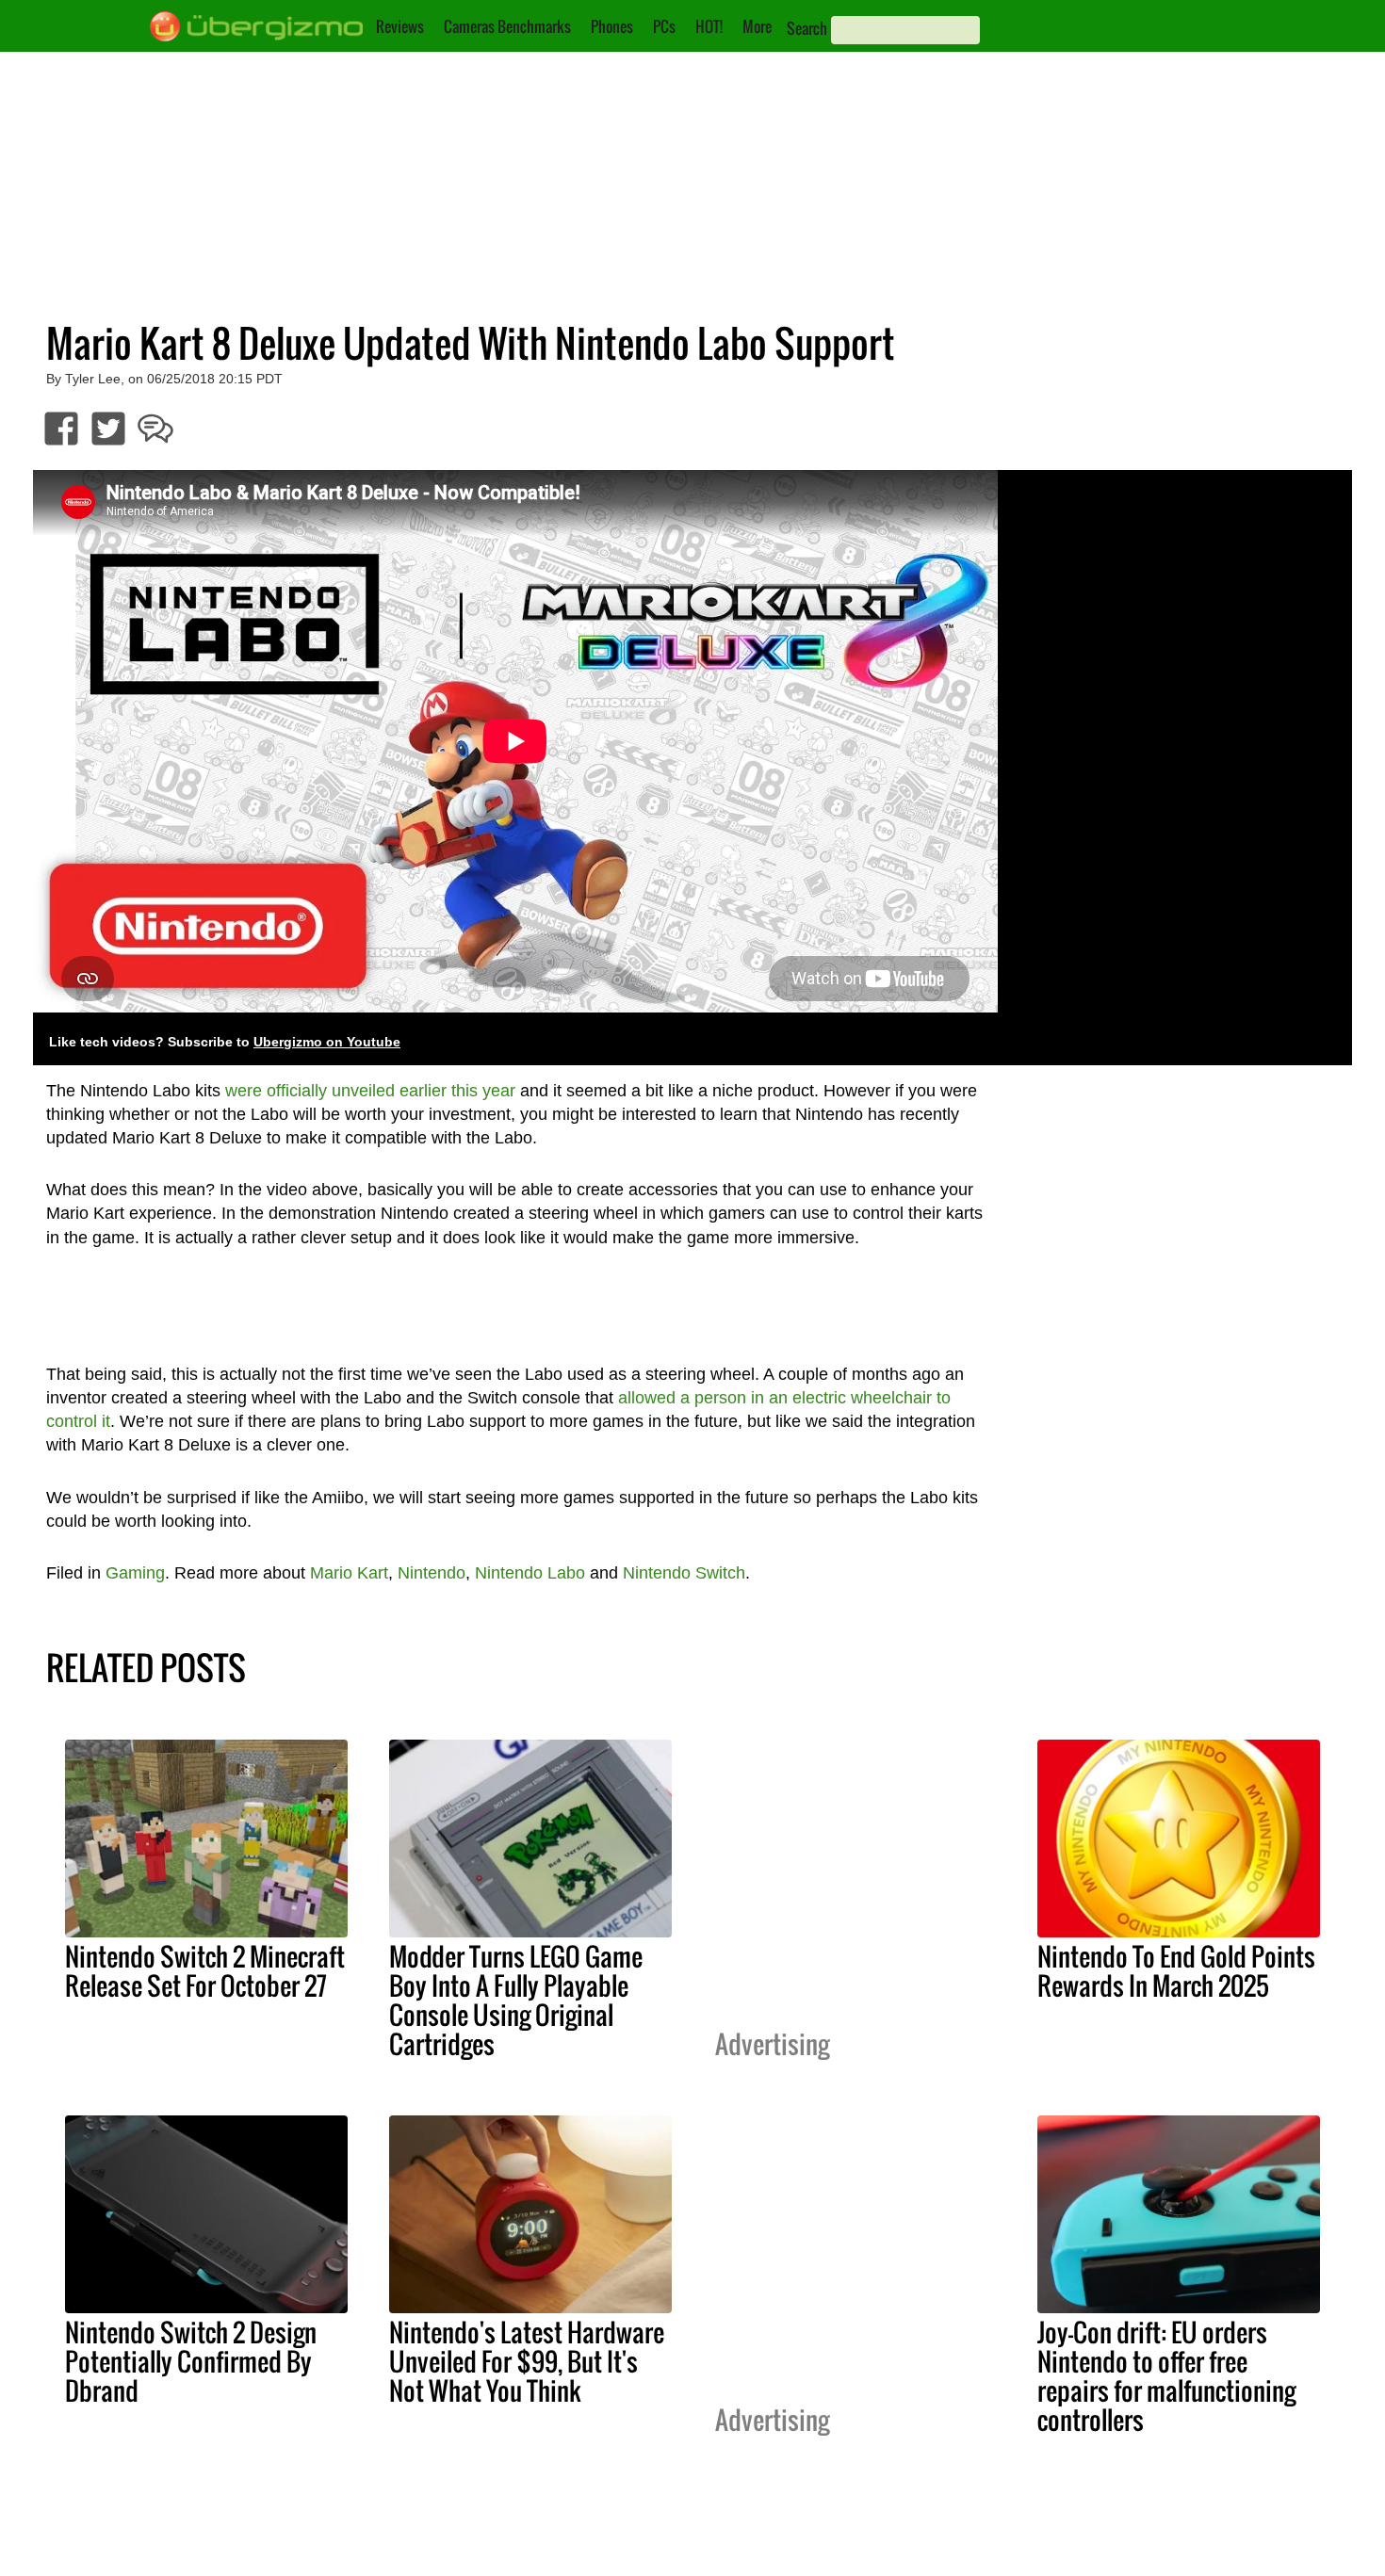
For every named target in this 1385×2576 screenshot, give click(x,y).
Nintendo (432, 1573)
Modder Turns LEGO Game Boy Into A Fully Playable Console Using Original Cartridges (516, 2000)
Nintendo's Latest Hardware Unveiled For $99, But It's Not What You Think (527, 2361)
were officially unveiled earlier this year (370, 1091)
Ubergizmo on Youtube (327, 1042)
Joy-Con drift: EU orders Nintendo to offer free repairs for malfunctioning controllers (1166, 2376)
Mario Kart (349, 1573)
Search (807, 28)
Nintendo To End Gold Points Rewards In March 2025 (1176, 1971)
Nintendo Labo (530, 1573)
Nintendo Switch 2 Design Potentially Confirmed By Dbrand (191, 2361)
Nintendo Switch (684, 1573)
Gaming (135, 1573)
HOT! (709, 26)
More (757, 26)
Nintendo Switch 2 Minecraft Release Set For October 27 (205, 1971)
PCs (664, 26)
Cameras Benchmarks (507, 26)
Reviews (400, 26)
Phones (612, 26)
